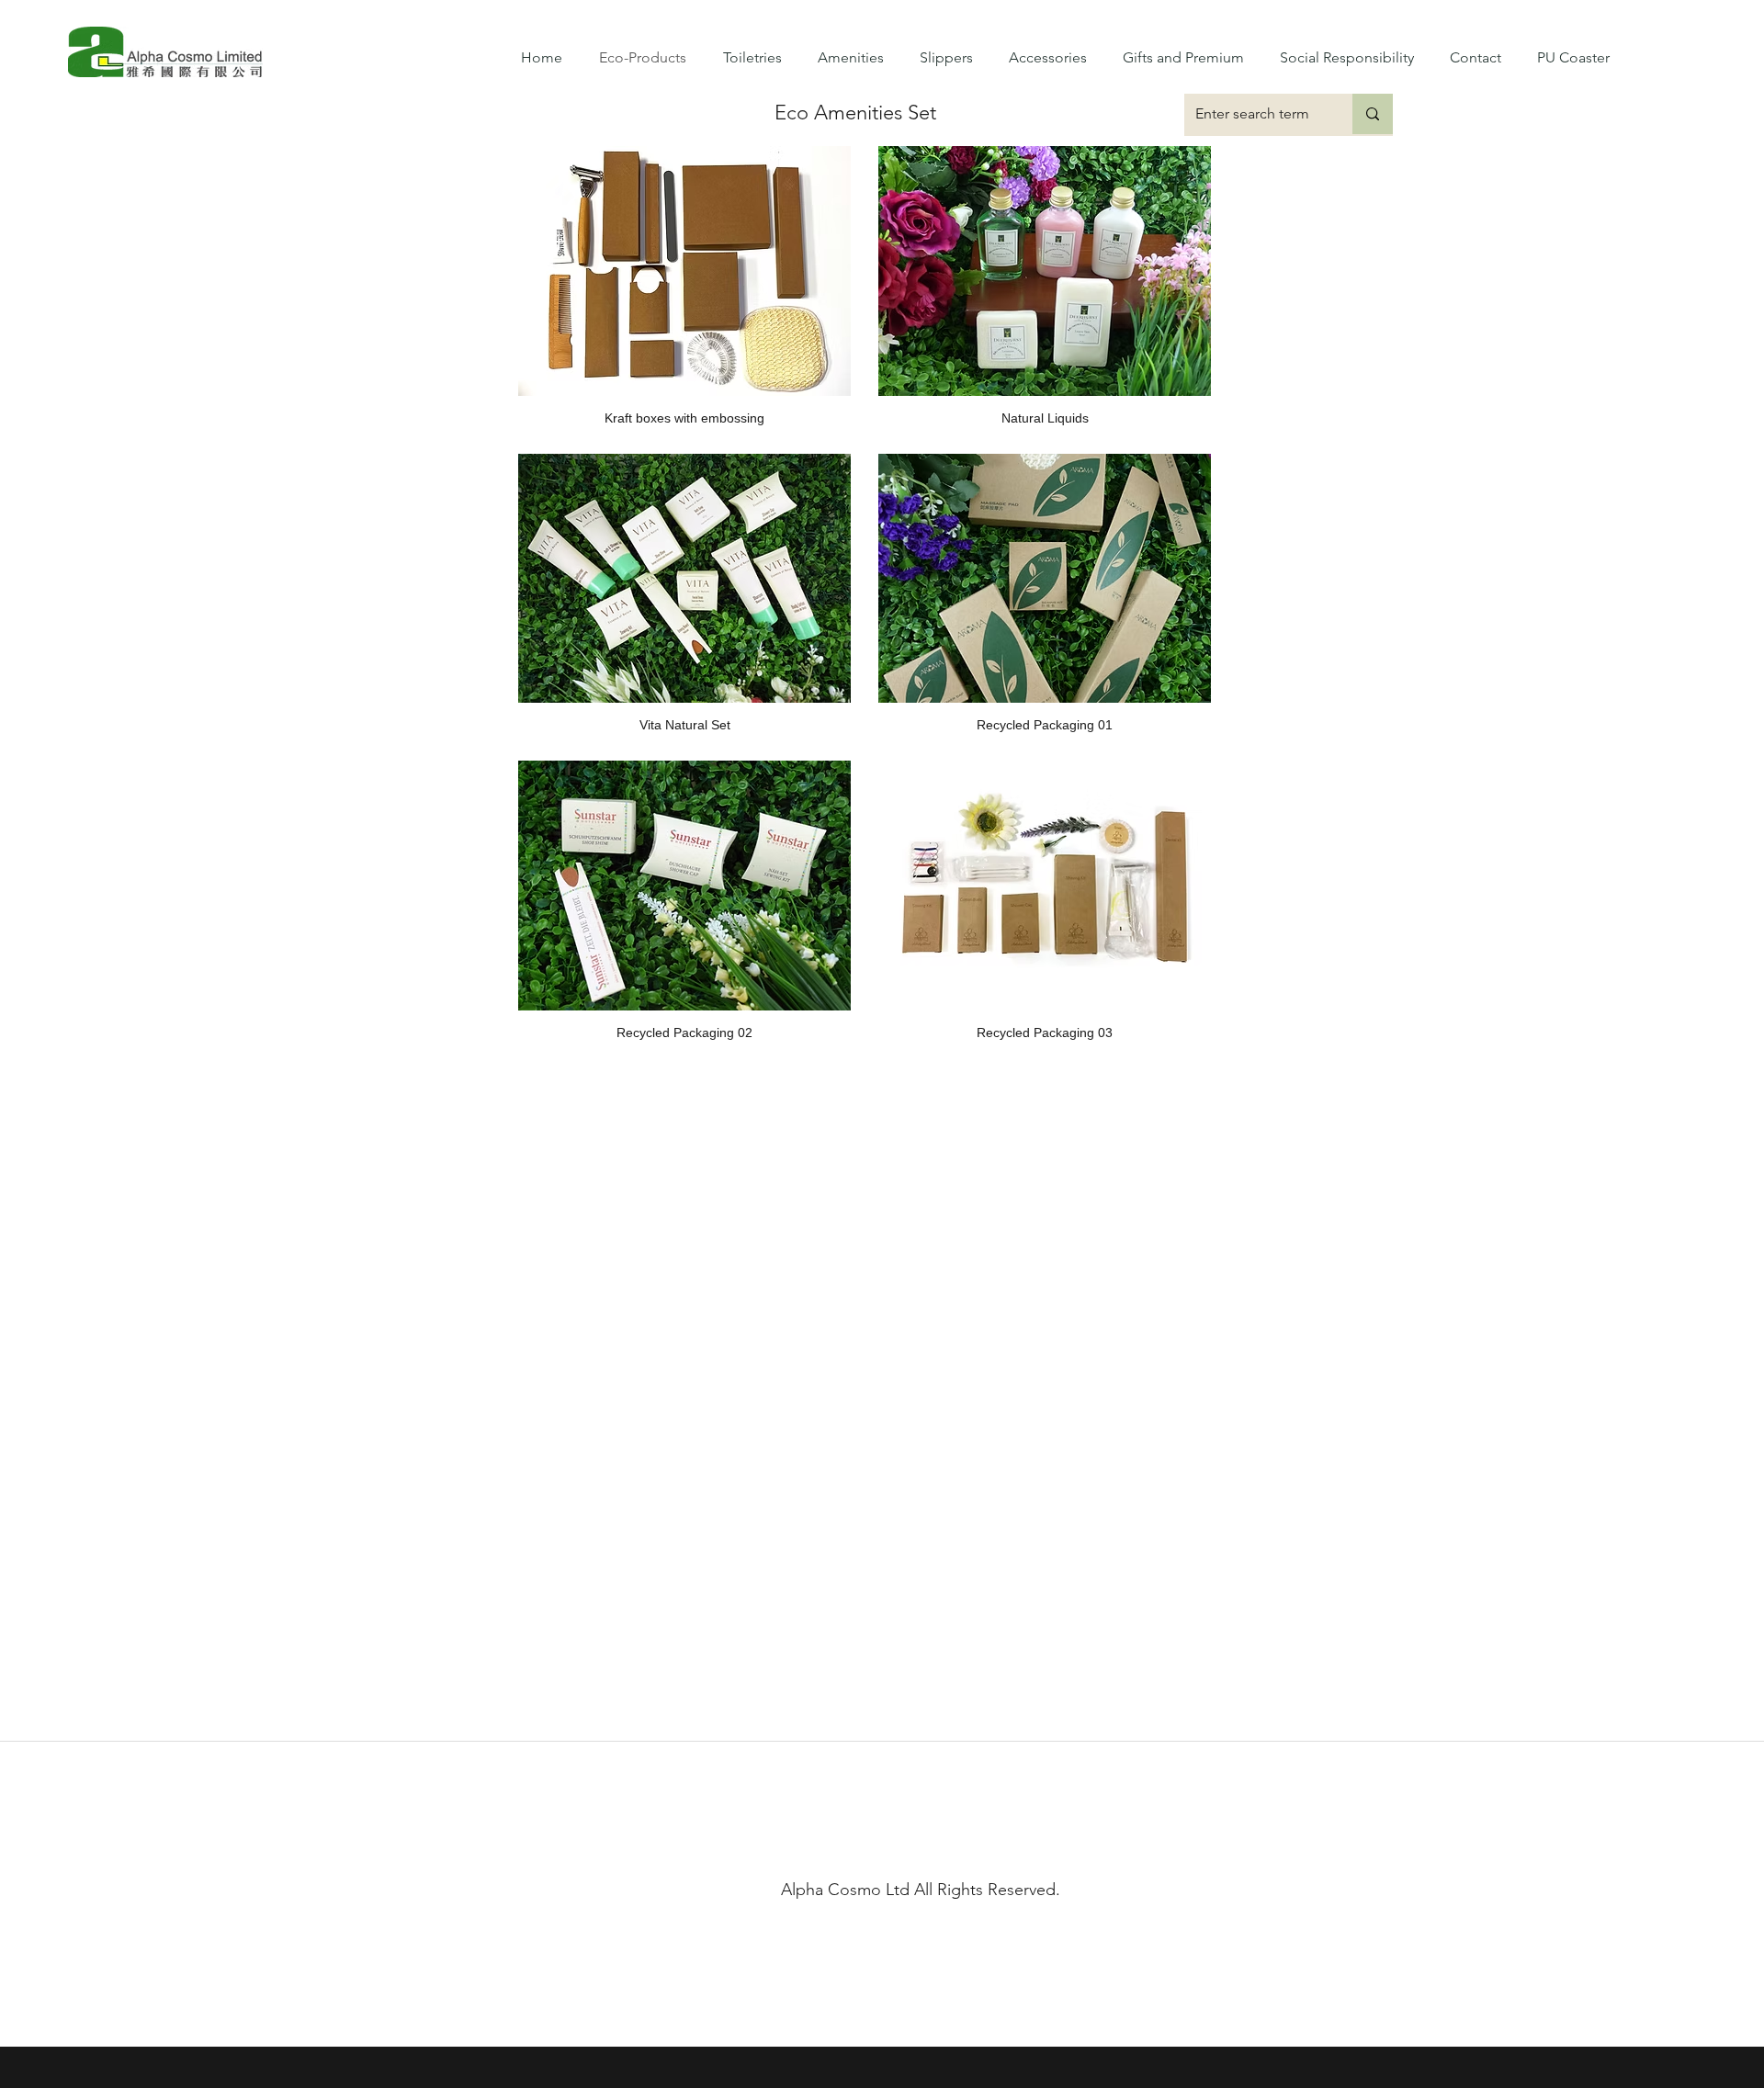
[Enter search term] (1373, 114)
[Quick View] (684, 271)
